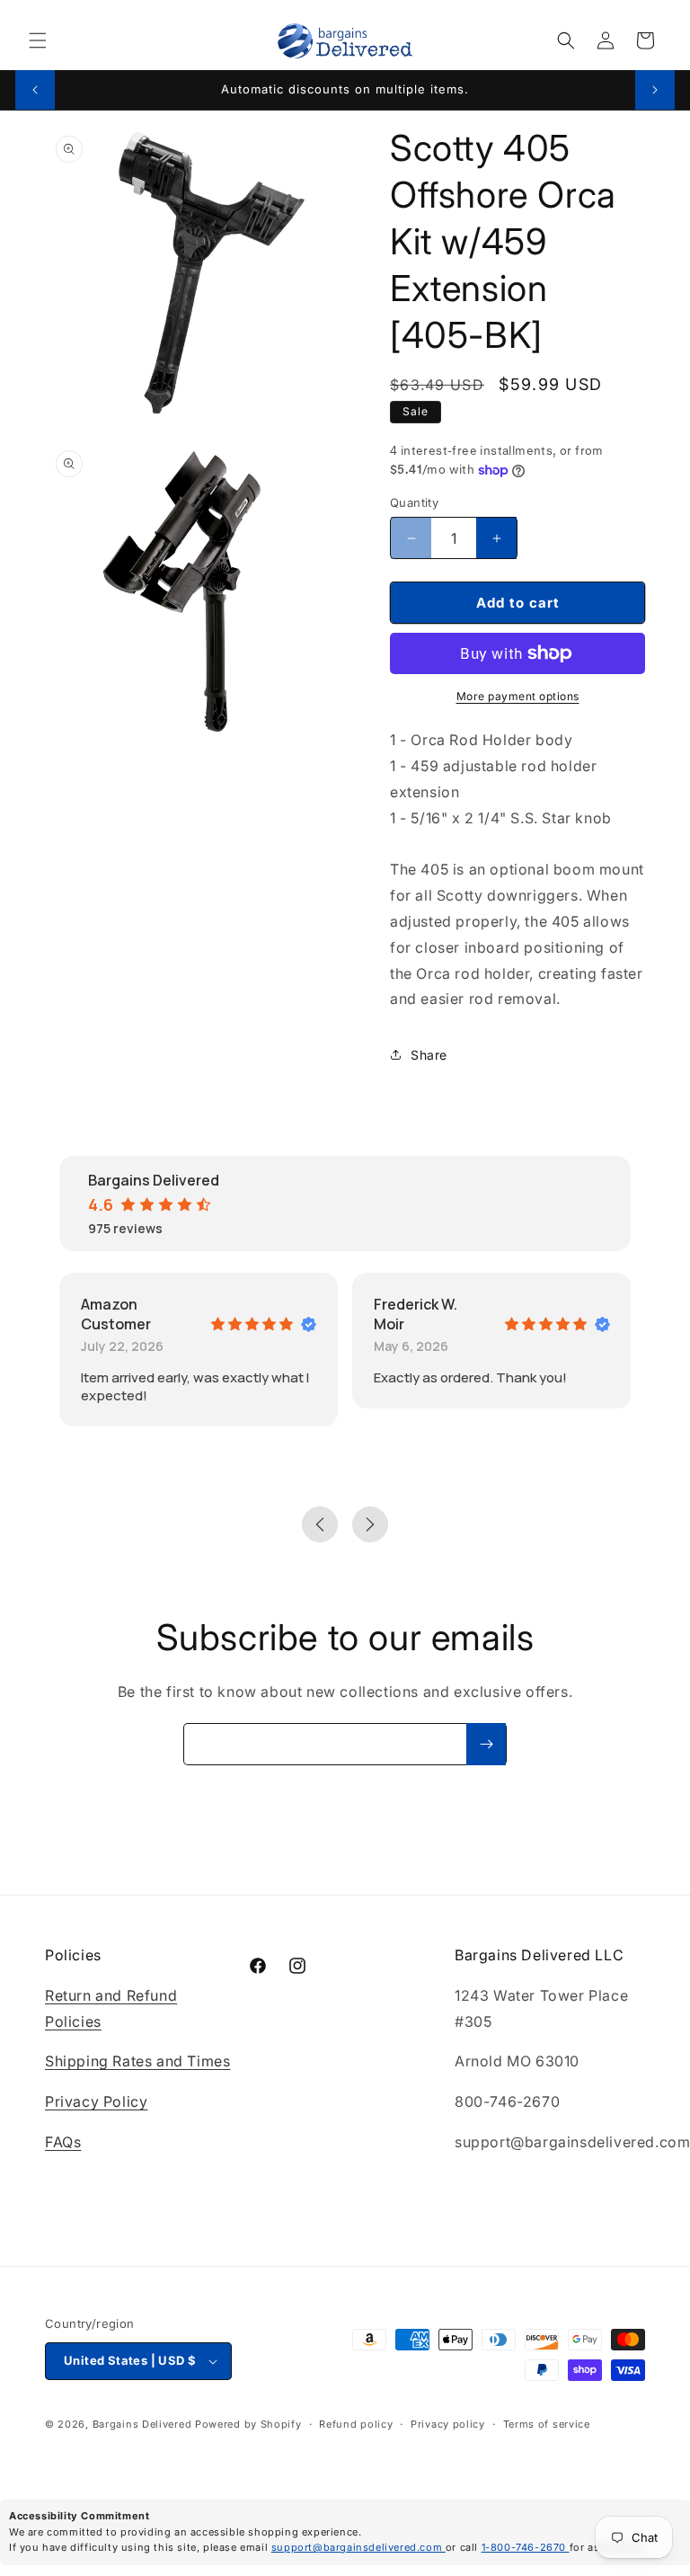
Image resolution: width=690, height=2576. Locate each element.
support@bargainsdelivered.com (358, 2547)
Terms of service (547, 2424)
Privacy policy (448, 2424)
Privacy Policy (96, 2101)
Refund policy (356, 2424)
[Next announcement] (655, 90)
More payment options (518, 696)
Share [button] (429, 1055)
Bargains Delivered (142, 2424)
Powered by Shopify (248, 2424)
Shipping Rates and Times (137, 2061)
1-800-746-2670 (526, 2547)
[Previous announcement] (35, 90)
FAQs (63, 2142)
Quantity (414, 502)
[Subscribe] (486, 1744)
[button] (38, 40)
